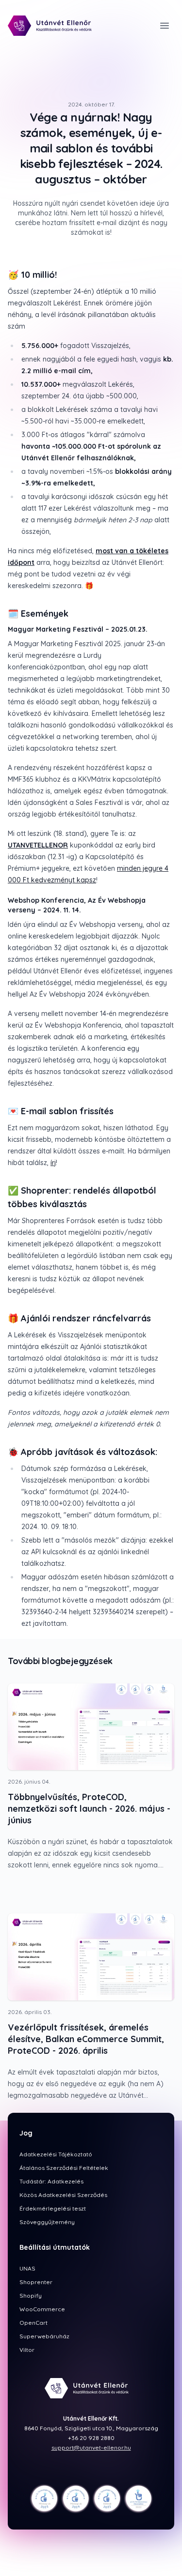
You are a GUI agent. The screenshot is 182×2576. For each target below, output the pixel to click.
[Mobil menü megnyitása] (165, 26)
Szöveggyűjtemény (47, 2222)
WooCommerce (42, 2309)
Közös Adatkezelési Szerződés (63, 2195)
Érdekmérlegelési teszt (53, 2208)
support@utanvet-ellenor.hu (91, 2447)
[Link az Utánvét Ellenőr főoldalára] (54, 26)
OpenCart (33, 2323)
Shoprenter (36, 2282)
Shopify (31, 2296)
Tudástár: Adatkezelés (51, 2181)
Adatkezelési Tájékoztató (56, 2154)
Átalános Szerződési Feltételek (64, 2168)
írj (53, 1163)
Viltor (27, 2350)
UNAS (27, 2268)
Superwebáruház (44, 2336)
